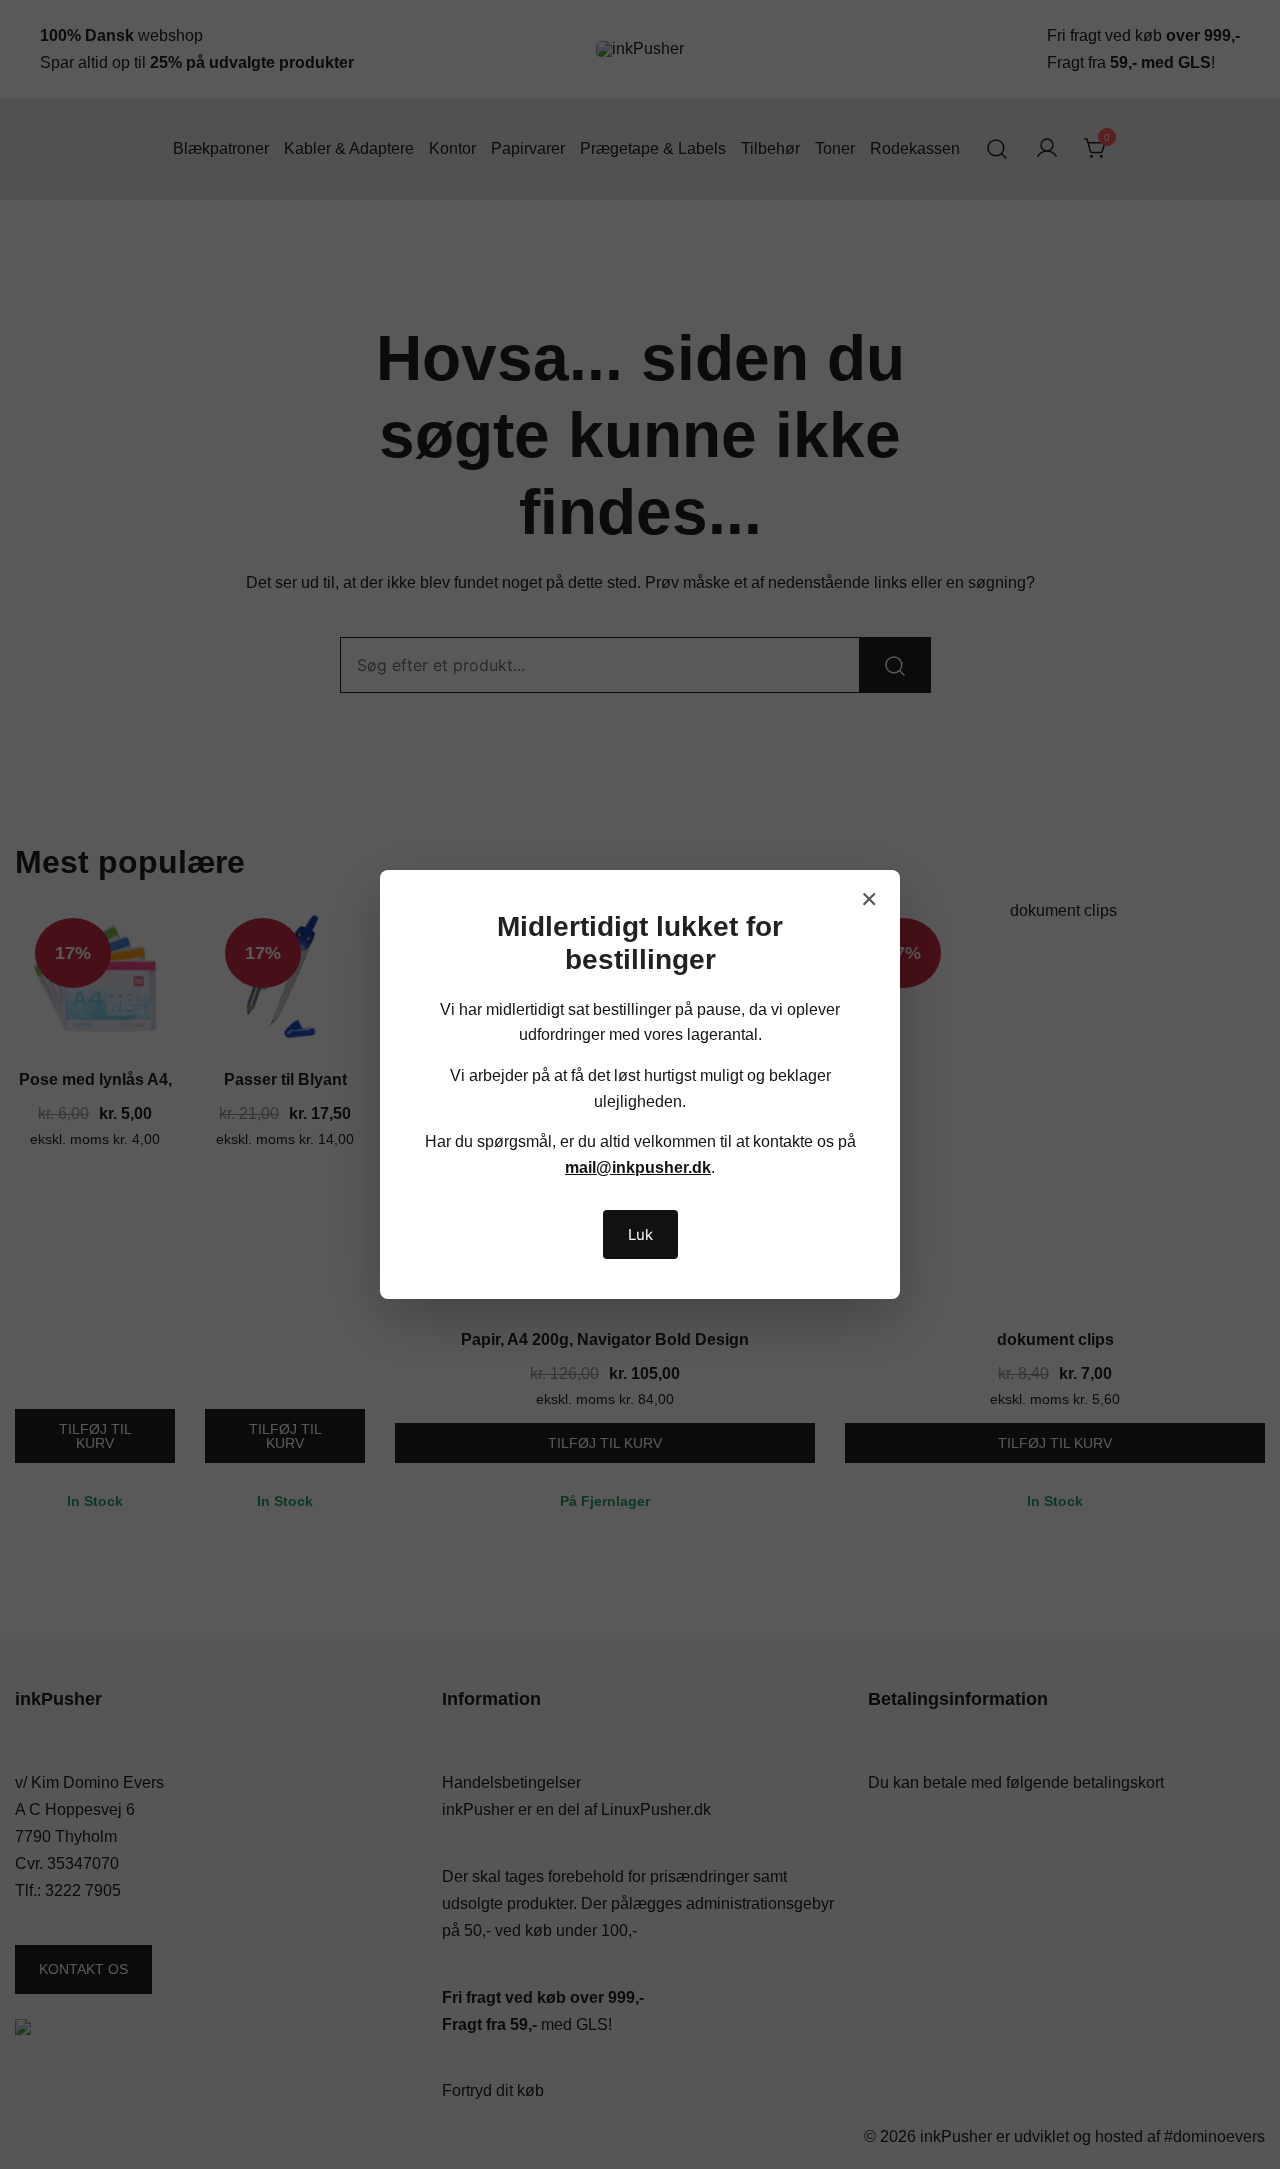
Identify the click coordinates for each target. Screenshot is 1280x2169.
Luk (640, 1234)
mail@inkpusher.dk (638, 1167)
